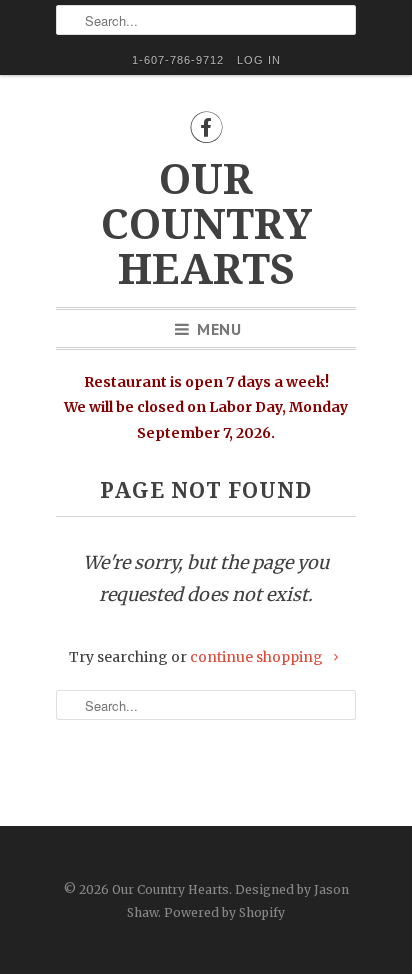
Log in (259, 60)
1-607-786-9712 (178, 60)
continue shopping (258, 657)
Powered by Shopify (224, 912)
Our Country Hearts (206, 224)
